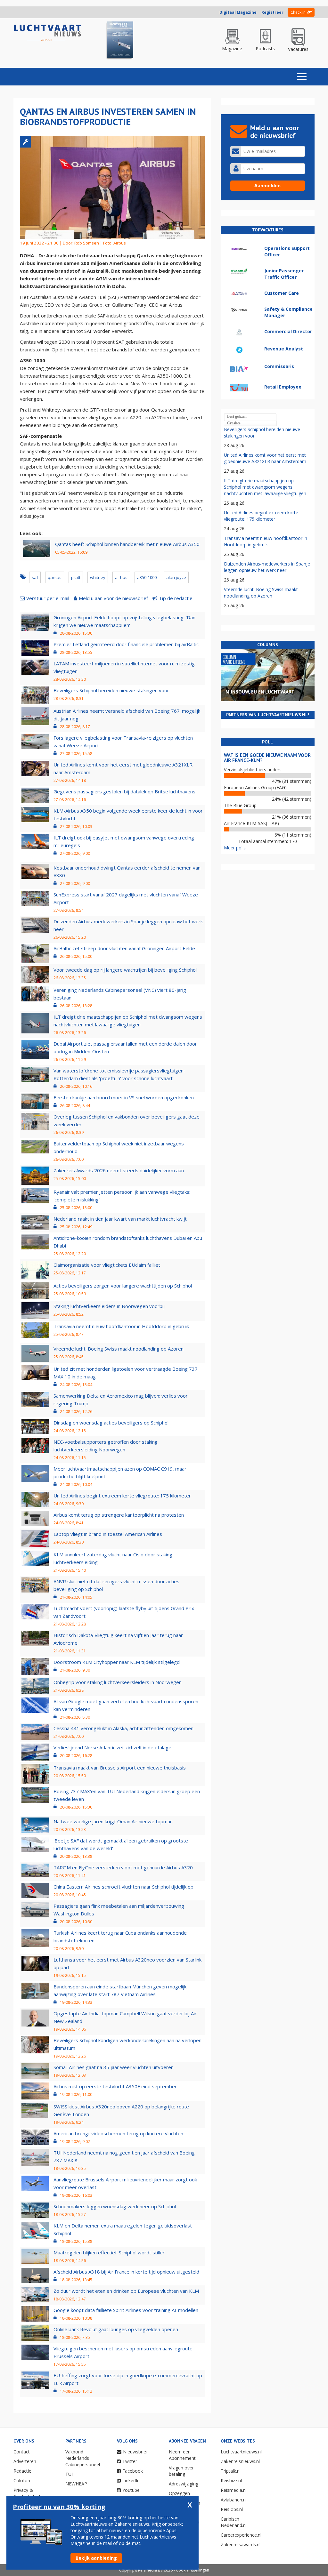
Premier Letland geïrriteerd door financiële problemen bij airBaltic (126, 644)
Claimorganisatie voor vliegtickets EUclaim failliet (107, 1265)
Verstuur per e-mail (48, 598)
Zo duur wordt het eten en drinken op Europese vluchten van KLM (126, 2291)
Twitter (130, 2461)
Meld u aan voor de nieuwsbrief (113, 598)
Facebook (133, 2471)
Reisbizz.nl (231, 2480)
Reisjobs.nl (232, 2509)
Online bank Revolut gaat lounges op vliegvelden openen (116, 2329)
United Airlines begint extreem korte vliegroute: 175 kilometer (122, 1496)
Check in (298, 12)
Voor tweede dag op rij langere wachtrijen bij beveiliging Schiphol (125, 970)
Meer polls (235, 848)
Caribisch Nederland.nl (234, 2522)
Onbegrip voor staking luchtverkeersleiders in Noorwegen (118, 1682)
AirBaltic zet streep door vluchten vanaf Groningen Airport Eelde (124, 948)
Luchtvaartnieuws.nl (241, 2452)
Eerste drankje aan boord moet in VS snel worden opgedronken (124, 1097)
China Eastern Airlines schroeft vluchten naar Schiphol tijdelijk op (123, 1887)
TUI (69, 2474)
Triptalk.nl (231, 2471)
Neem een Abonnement (182, 2455)
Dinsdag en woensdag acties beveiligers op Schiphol (111, 1423)
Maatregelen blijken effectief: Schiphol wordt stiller (109, 2252)
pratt (76, 577)
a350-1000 (147, 577)
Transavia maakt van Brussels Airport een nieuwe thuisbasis (120, 1768)
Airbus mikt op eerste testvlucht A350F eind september (115, 2086)
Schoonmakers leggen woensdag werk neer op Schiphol (115, 2206)
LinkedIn (131, 2480)
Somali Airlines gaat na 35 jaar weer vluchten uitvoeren (114, 2067)
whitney (98, 577)
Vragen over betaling (181, 2471)
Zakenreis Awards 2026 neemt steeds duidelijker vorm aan (119, 1170)
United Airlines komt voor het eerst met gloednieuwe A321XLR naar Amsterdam (265, 458)
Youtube (131, 2490)
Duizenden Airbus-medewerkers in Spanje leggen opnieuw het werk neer (267, 567)
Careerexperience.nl (241, 2535)
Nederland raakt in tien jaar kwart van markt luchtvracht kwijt (120, 1219)
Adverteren (25, 2461)
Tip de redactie (176, 598)
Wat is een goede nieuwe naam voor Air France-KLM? (267, 758)
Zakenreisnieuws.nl (240, 2461)
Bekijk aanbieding (96, 2558)
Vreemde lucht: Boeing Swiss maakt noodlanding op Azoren (119, 1349)
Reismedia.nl (234, 2490)
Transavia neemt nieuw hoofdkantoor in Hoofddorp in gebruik (121, 1326)
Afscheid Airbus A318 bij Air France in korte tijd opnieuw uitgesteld (126, 2272)
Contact (22, 2452)
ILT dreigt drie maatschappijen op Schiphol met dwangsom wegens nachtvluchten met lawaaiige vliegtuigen (265, 487)
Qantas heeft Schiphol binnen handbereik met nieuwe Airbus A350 (127, 544)
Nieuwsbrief (135, 2452)
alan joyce (176, 577)
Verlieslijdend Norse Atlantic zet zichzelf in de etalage (112, 1747)
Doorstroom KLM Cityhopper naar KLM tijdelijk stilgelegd (117, 1662)
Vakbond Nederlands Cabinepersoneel (83, 2458)
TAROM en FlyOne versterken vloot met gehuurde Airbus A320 (123, 1867)
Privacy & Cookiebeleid (27, 2493)
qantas (55, 577)
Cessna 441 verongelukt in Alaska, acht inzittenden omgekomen (123, 1728)
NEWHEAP (76, 2484)
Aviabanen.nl (234, 2500)
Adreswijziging (184, 2484)
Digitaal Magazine (238, 12)
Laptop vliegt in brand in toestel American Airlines (108, 1534)
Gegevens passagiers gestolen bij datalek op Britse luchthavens (124, 791)
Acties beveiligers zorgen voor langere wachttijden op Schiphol (123, 1286)
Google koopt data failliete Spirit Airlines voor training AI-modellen (126, 2310)
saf (35, 577)
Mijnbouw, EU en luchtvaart (260, 692)
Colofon (22, 2480)
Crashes (234, 423)
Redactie (22, 2471)
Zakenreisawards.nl (241, 2544)
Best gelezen (237, 416)
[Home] (48, 33)
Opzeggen (179, 2493)
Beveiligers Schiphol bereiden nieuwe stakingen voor (111, 690)
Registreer (272, 12)
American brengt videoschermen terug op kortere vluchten (118, 2133)
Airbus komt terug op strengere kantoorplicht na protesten (119, 1515)
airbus (121, 577)
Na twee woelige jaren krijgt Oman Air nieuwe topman (113, 1821)
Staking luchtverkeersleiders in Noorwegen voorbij (109, 1306)
